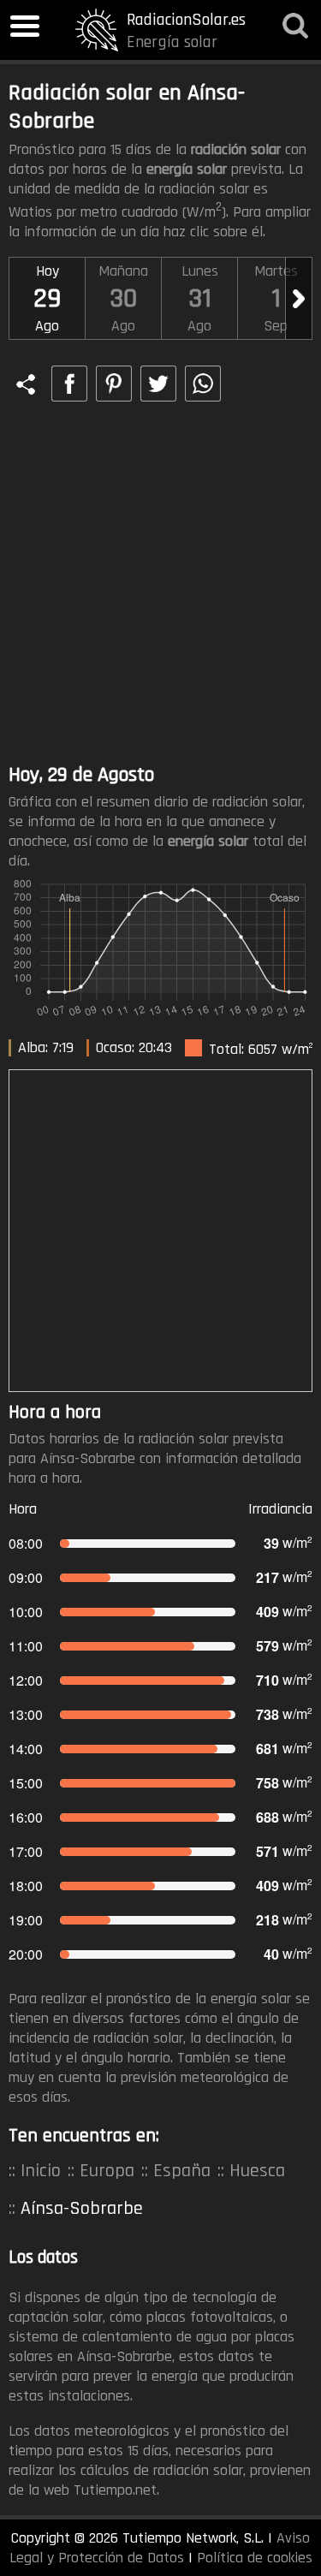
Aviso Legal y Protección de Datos (160, 2548)
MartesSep (276, 298)
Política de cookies (255, 2558)
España (182, 2171)
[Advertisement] (160, 584)
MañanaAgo (123, 298)
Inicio (41, 2171)
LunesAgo (200, 298)
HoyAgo (47, 298)
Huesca (257, 2171)
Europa (107, 2171)
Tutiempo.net (115, 2490)
